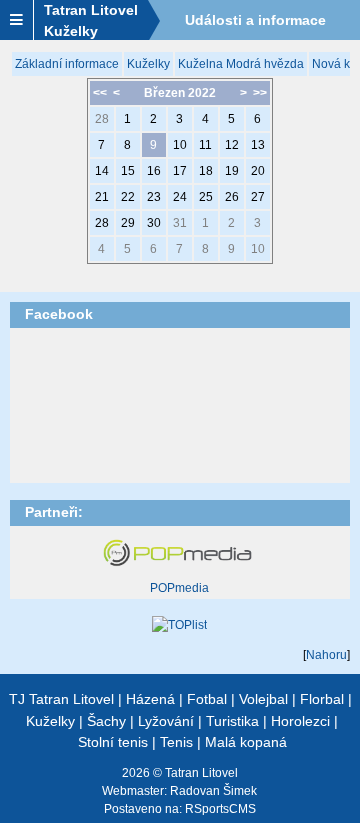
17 (180, 171)
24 (180, 197)
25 (206, 197)
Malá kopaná (246, 742)
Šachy (106, 721)
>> (260, 93)
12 (232, 145)
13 (258, 145)
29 (128, 223)
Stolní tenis (113, 742)
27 (258, 197)
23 (154, 197)
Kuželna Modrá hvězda (241, 64)
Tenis (176, 742)
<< (100, 93)
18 (206, 171)
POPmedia (179, 588)
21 (102, 197)
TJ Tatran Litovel (61, 699)
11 (205, 145)
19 (232, 171)
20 (258, 171)
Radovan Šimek (213, 791)
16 (154, 171)
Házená (150, 699)
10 (180, 145)
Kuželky (148, 64)
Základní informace (67, 64)
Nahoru (326, 655)
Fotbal (207, 699)
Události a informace (255, 20)
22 (128, 197)
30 (154, 223)
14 (102, 171)
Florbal (322, 699)
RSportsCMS (220, 809)
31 (180, 223)
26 (232, 197)
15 (128, 171)
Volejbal (263, 699)
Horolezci (300, 721)
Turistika (232, 721)
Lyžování (166, 721)
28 (102, 119)
